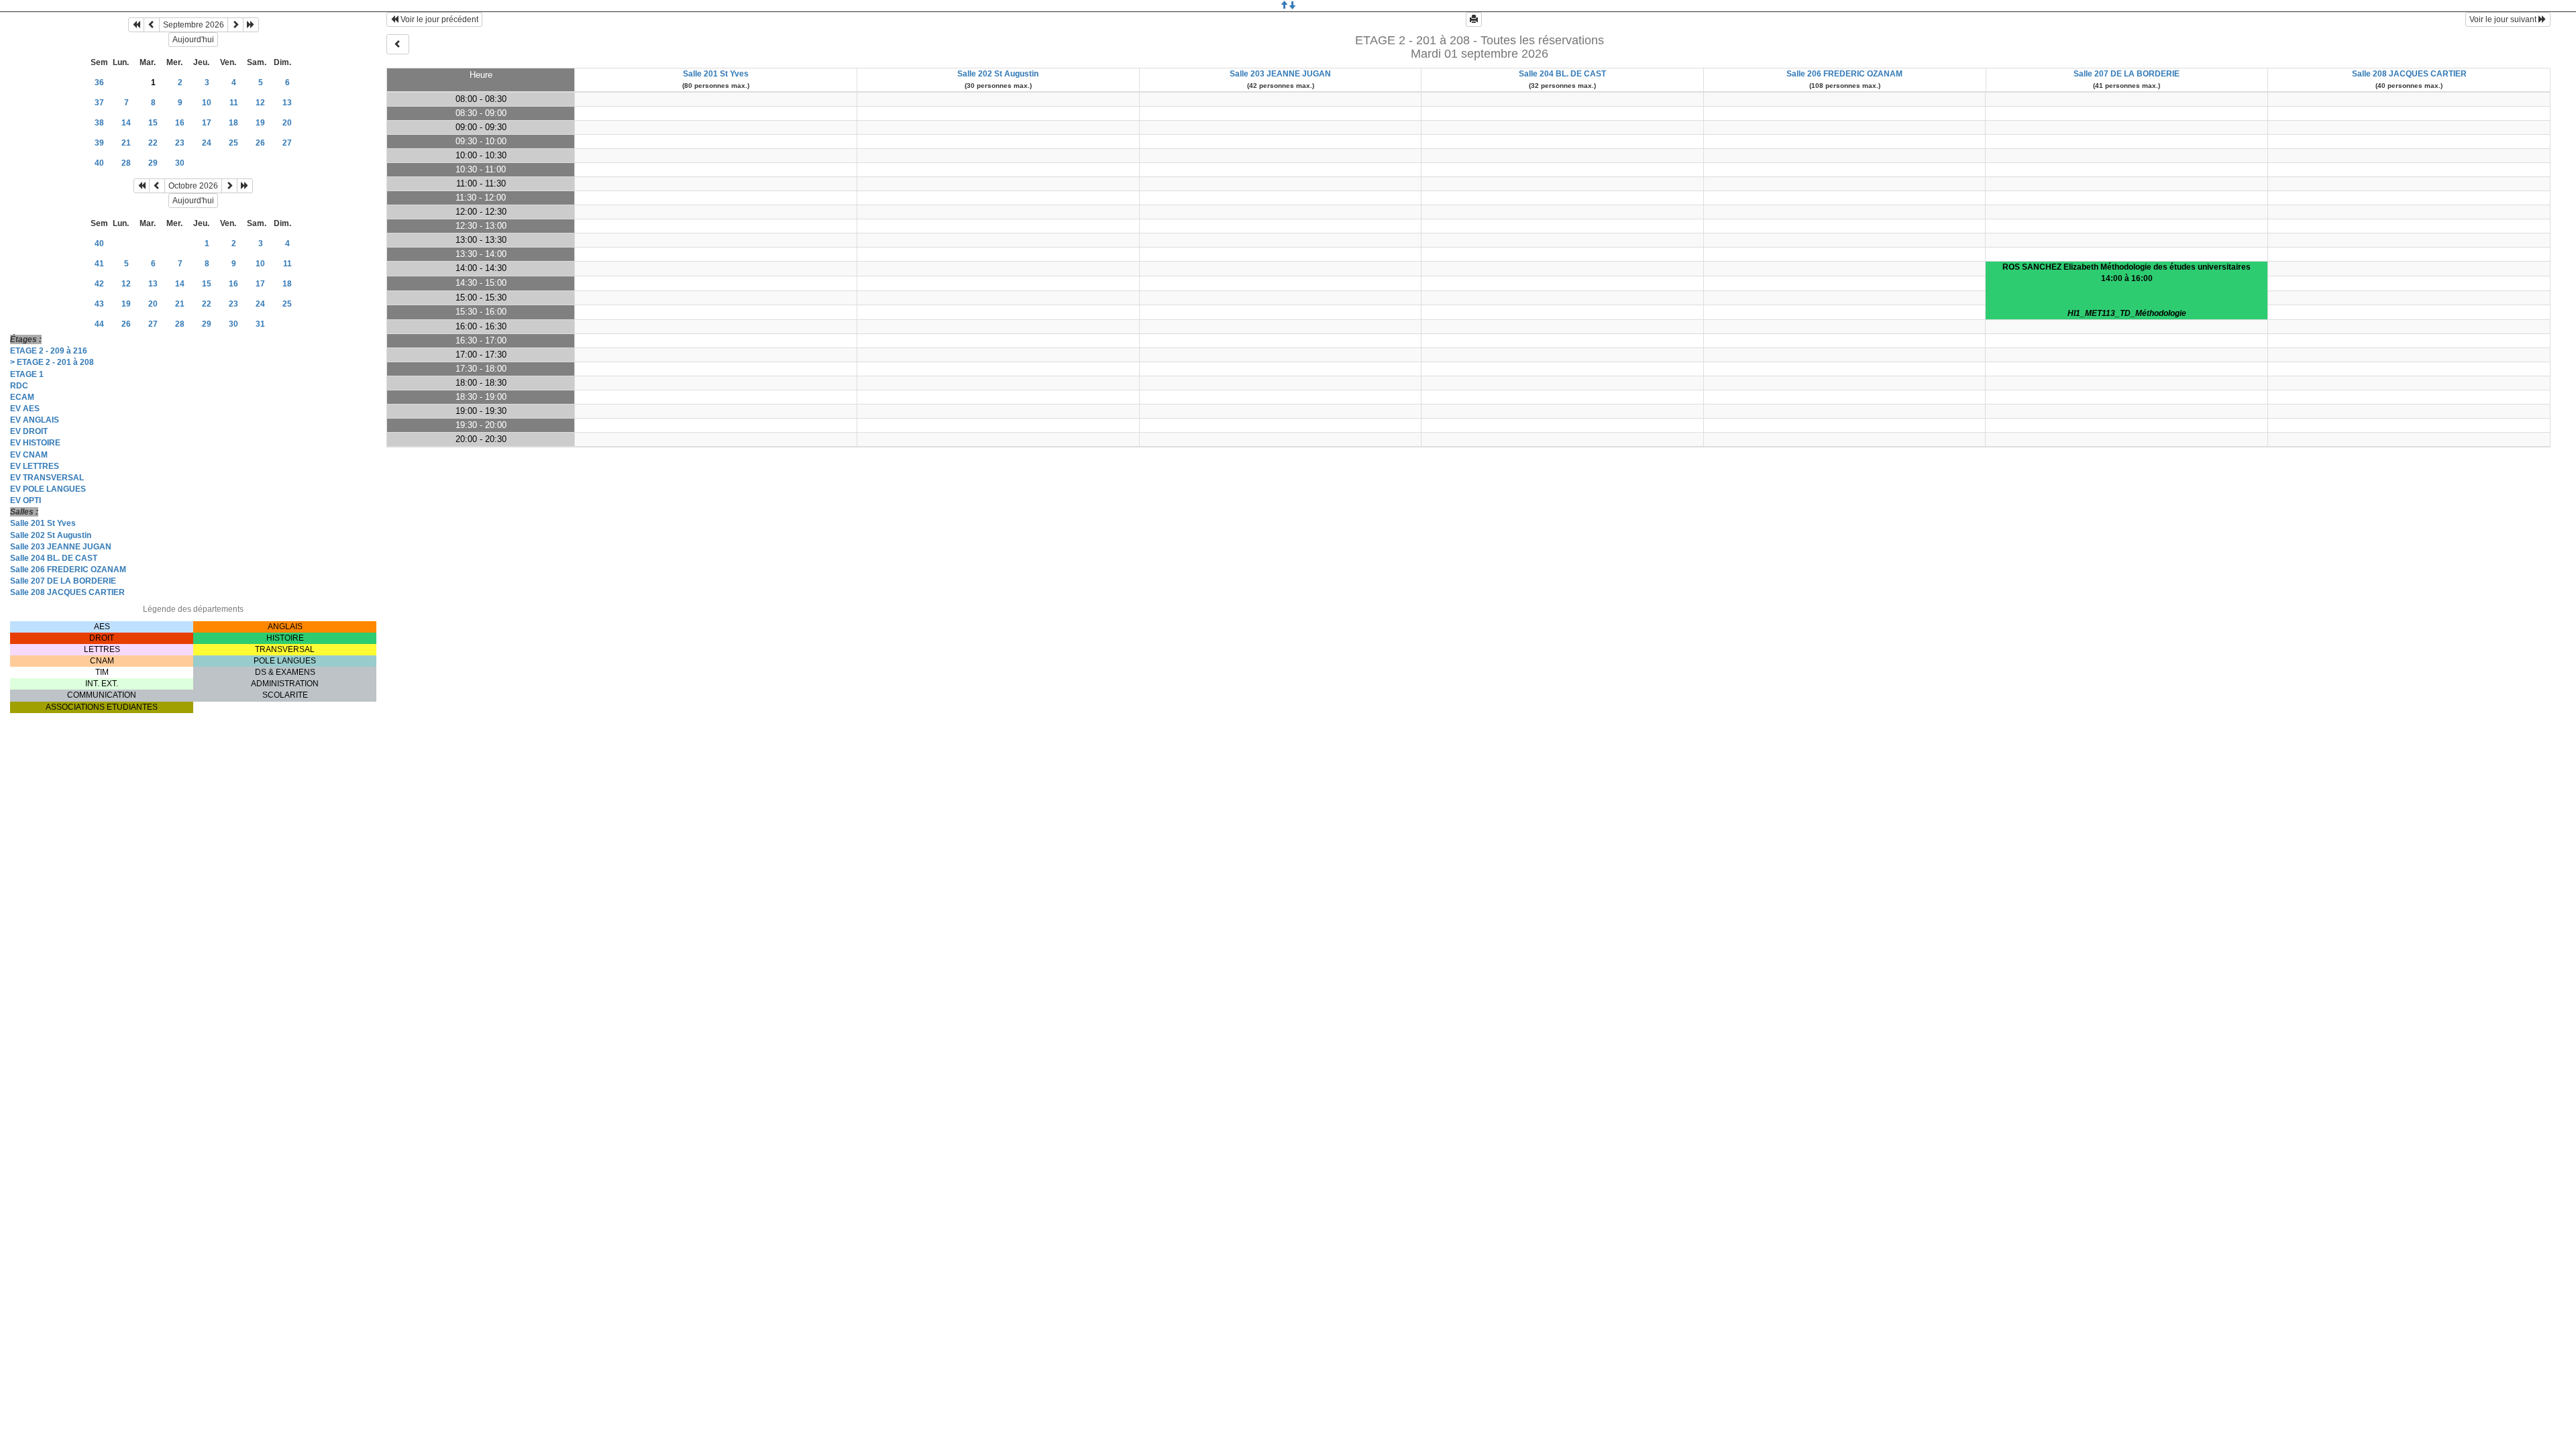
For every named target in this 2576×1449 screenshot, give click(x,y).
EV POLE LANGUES (48, 489)
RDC (19, 386)
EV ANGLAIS (35, 420)
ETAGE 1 (27, 374)
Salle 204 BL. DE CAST (54, 558)
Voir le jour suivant (2504, 19)
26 (260, 143)
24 (207, 143)
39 (99, 143)
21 (126, 143)
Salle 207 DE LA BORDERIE (63, 581)
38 (99, 123)
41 (99, 264)
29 (153, 163)
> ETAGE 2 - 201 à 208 (52, 362)
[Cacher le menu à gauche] (398, 44)
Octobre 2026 (193, 186)
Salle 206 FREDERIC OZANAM (68, 570)
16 (180, 123)
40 (99, 163)
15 (153, 123)
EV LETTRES (35, 466)
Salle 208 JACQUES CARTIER (67, 592)
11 (234, 103)
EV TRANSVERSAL (47, 478)
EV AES (25, 409)
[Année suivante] (251, 25)
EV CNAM (29, 455)
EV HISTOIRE (35, 443)
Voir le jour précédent (438, 19)
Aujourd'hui (193, 40)
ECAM (22, 397)
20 (287, 123)
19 (260, 123)
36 (99, 83)
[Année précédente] (136, 25)
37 (99, 103)
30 (180, 163)
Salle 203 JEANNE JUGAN (61, 547)
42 (99, 284)
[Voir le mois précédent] (152, 25)
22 (153, 143)
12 (260, 103)
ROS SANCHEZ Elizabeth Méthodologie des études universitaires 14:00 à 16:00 (2127, 290)
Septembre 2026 (194, 25)
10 (207, 103)
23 (180, 143)
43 (99, 304)
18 (233, 123)
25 (233, 143)
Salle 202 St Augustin (51, 535)
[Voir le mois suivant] (235, 25)
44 (99, 324)
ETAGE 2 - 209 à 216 (49, 351)
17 (207, 123)
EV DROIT (29, 431)
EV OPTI (25, 500)
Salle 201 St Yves (43, 523)
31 (260, 324)
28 (126, 163)
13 (287, 103)
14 (126, 123)
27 (287, 143)
